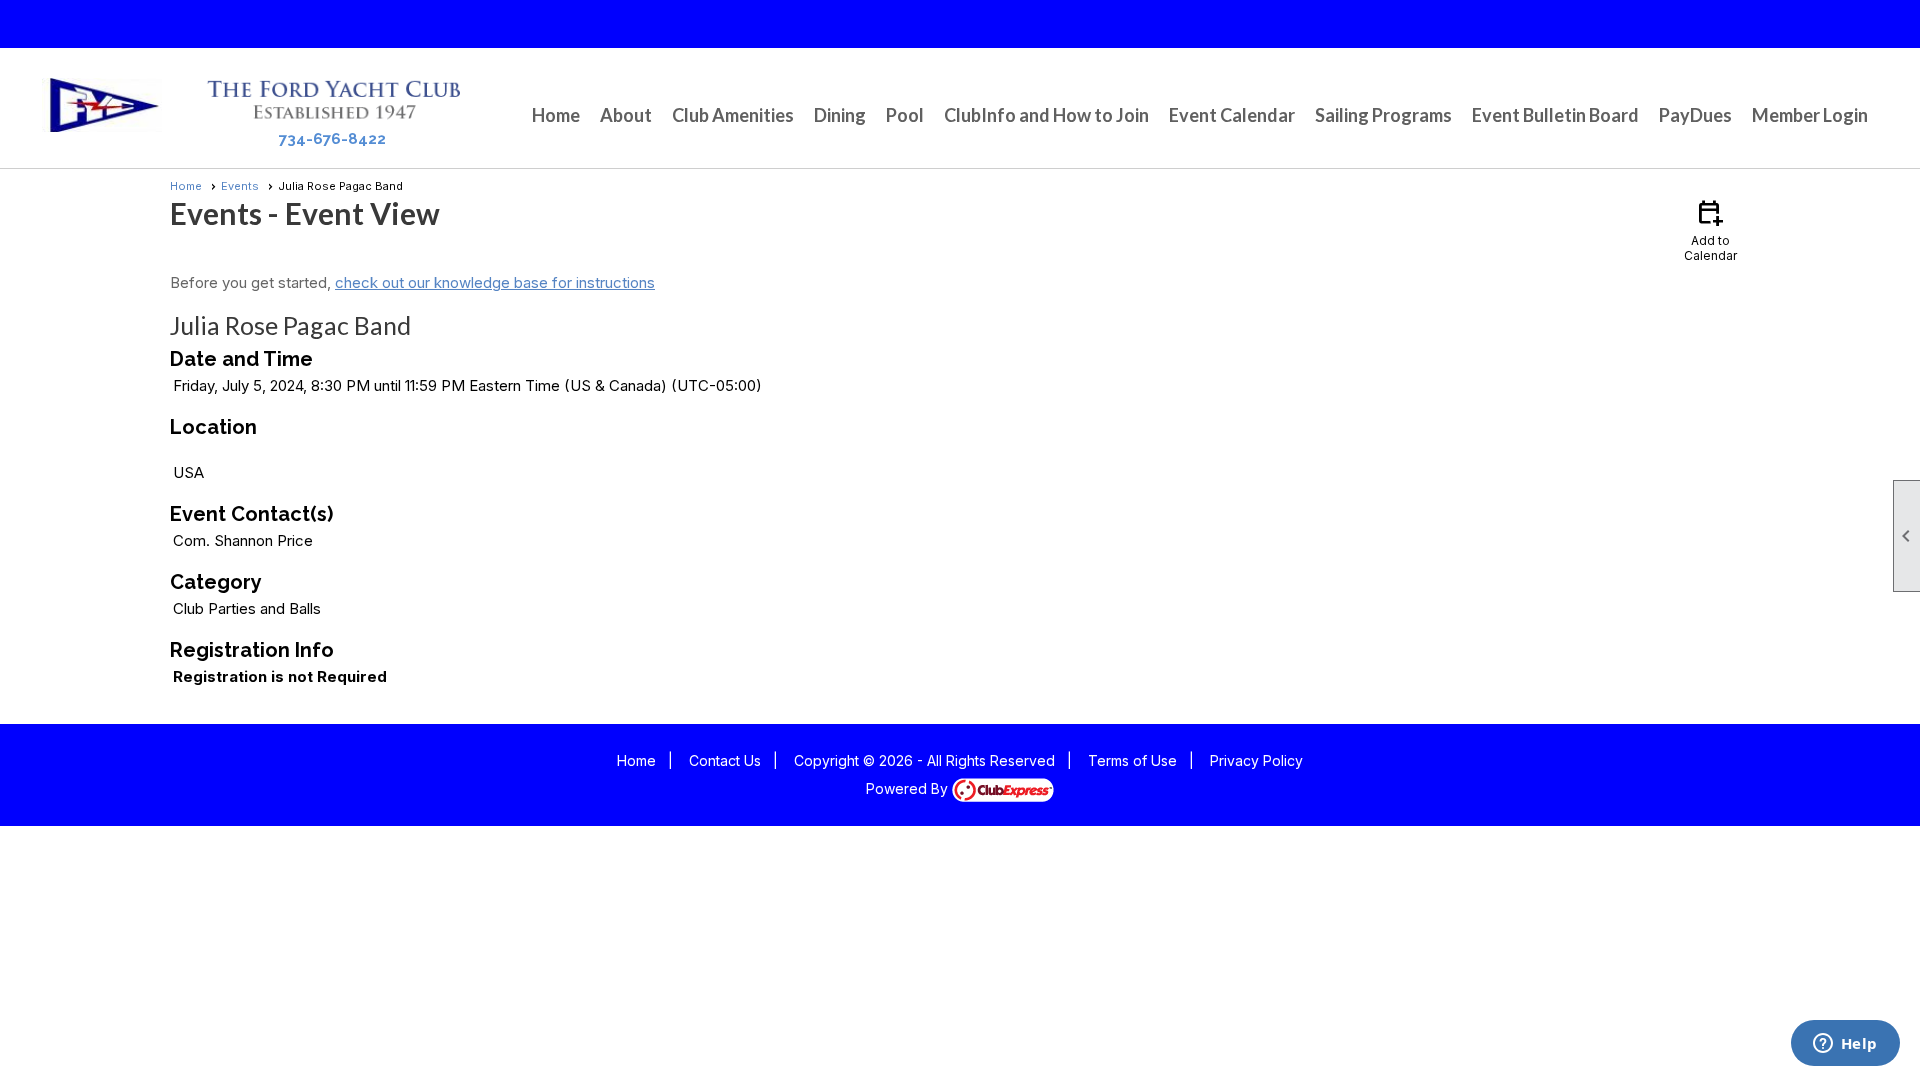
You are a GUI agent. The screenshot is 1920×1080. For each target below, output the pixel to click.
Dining (840, 115)
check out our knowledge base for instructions (495, 282)
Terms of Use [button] (1132, 760)
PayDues (1695, 115)
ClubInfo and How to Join (1046, 115)
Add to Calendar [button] (1710, 229)
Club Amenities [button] (733, 115)
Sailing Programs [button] (1383, 115)
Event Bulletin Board (1555, 115)
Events (240, 186)
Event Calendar (1232, 115)
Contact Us (725, 760)
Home (556, 115)
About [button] (626, 115)
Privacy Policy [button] (1256, 760)
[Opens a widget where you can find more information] (1845, 1045)
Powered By (909, 788)
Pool (905, 115)
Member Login (1810, 115)
